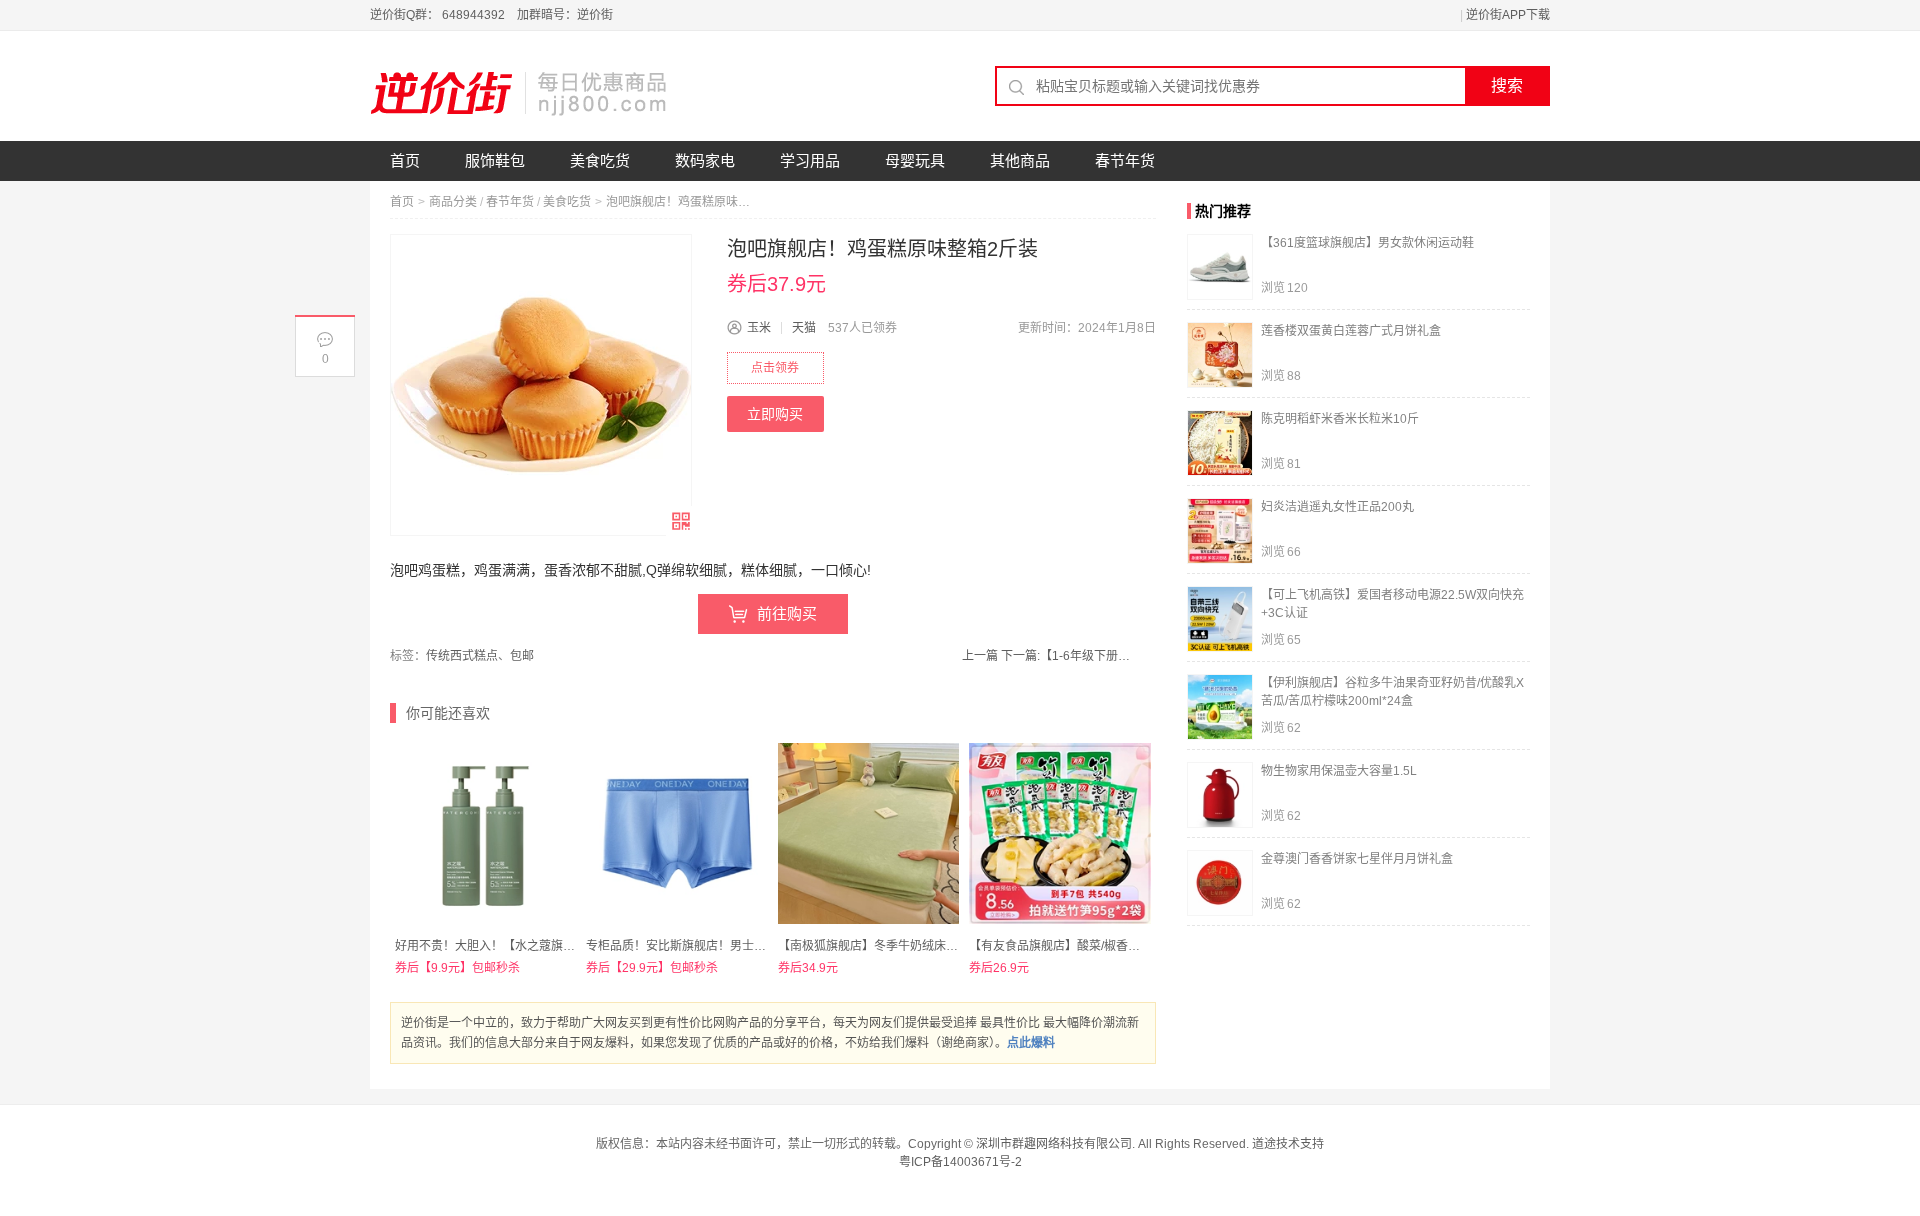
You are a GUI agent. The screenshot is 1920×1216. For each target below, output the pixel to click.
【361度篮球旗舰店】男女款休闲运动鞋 (1367, 243)
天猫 (804, 328)
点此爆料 (1031, 1043)
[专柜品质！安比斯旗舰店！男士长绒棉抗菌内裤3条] (676, 833)
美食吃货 (600, 160)
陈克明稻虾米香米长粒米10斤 (1340, 419)
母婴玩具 (915, 160)
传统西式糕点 (462, 656)
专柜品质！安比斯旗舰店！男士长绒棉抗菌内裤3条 (721, 946)
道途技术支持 (1288, 1144)
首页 (405, 160)
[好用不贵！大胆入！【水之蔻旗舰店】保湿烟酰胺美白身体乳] (485, 833)
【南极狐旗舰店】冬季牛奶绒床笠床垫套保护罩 (904, 946)
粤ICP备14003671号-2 (960, 1162)
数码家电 (705, 160)
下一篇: (1065, 656)
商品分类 (453, 202)
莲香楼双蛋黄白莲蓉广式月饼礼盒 (1351, 331)
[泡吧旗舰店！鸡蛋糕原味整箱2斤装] (541, 385)
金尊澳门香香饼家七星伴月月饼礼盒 (1357, 859)
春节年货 (1125, 160)
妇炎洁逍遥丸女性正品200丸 (1337, 507)
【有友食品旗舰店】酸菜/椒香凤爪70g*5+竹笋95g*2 (1109, 946)
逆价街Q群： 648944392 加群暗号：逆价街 (491, 15)
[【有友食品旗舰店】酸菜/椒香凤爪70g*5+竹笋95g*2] (1059, 833)
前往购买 (787, 613)
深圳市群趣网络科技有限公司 (1054, 1144)
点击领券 (775, 368)
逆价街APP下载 (1508, 15)
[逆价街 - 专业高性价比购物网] (520, 93)
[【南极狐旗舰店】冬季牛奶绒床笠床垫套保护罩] (868, 833)
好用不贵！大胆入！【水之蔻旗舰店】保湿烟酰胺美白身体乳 (557, 946)
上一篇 (980, 656)
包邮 (522, 656)
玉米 (759, 328)
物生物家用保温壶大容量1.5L (1339, 771)
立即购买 (775, 414)
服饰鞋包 (495, 160)
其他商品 (1020, 160)
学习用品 (810, 160)
